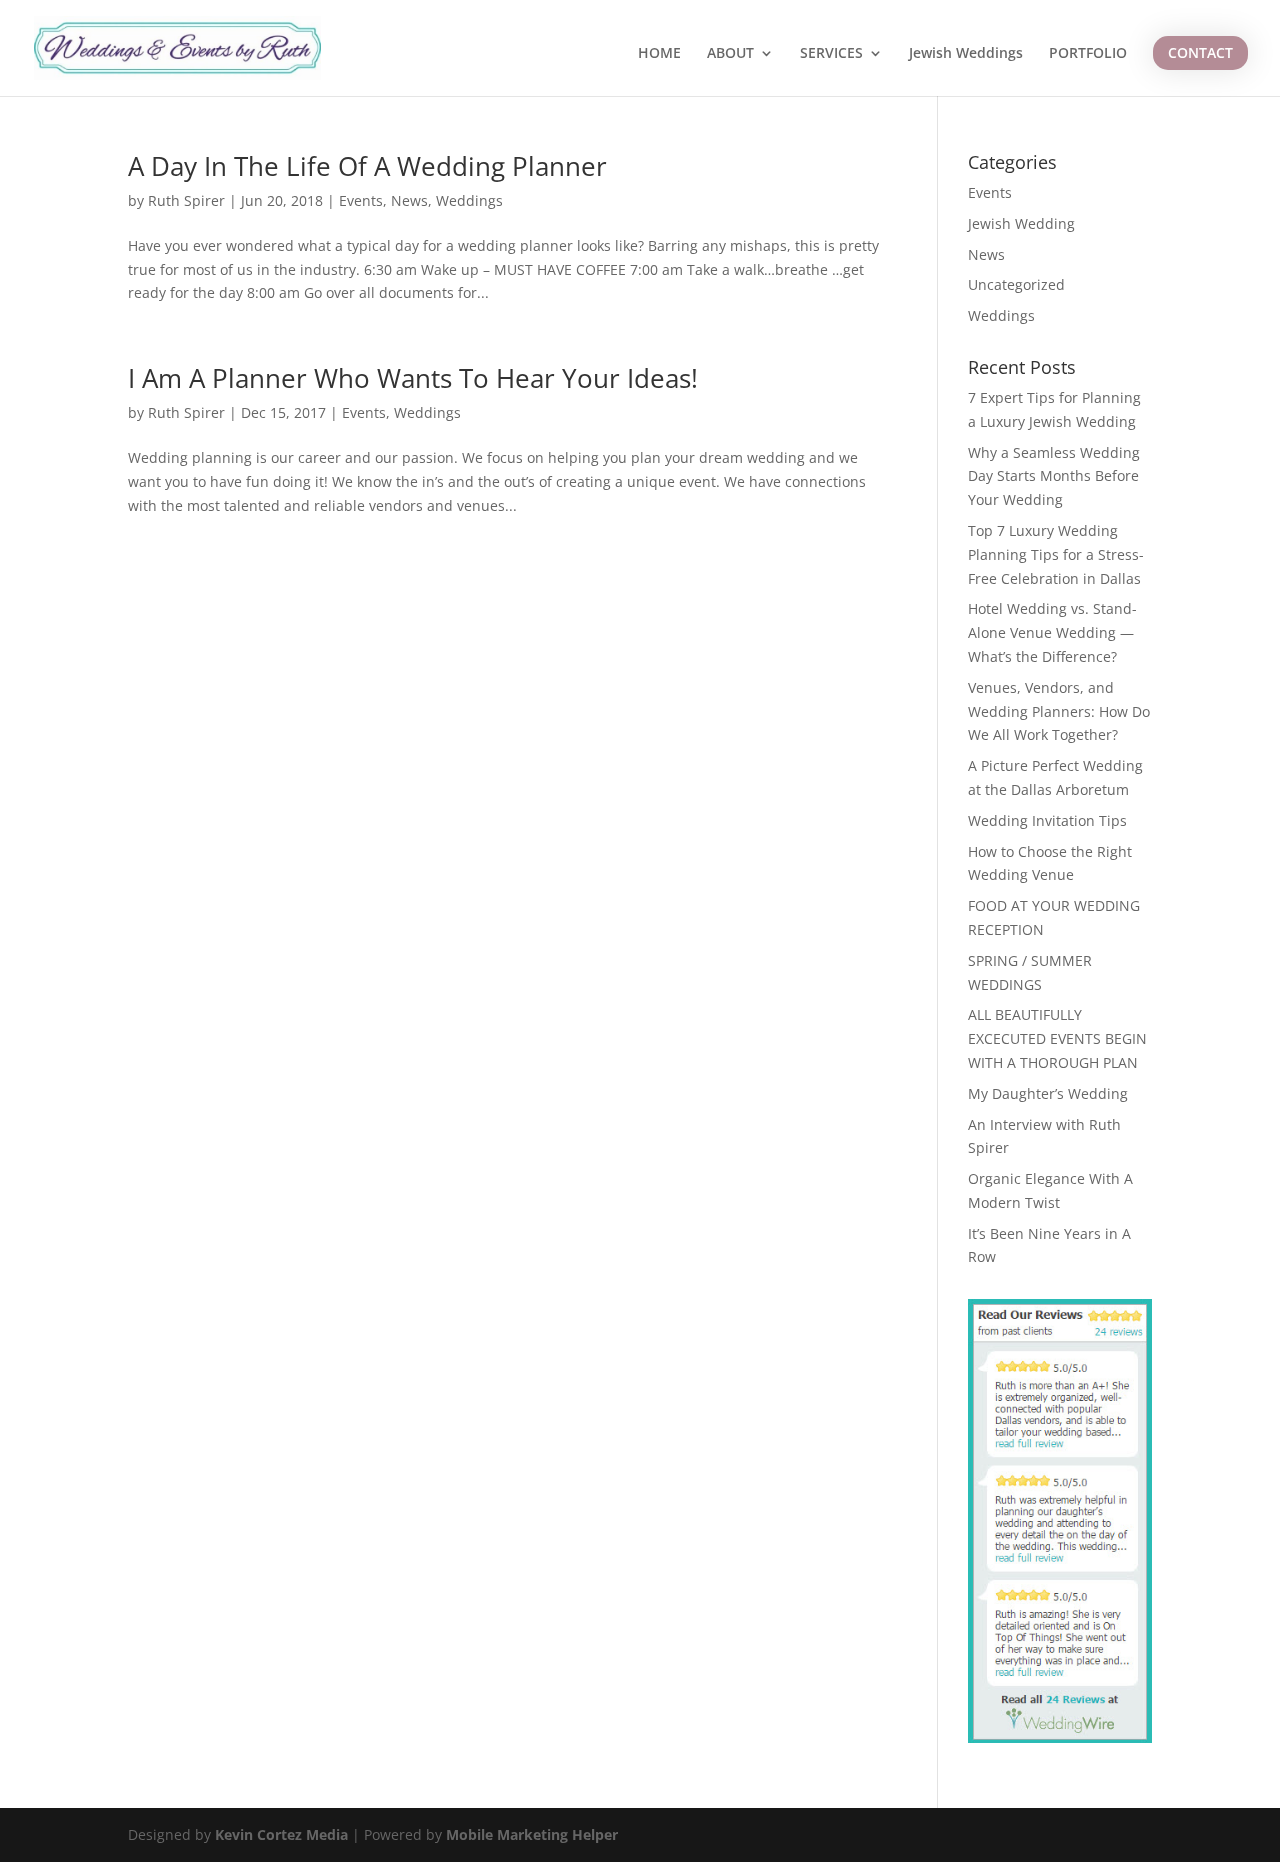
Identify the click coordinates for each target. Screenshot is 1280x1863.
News (409, 200)
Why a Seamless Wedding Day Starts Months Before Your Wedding (1054, 476)
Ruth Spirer (186, 200)
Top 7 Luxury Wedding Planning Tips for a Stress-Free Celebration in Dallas (1056, 554)
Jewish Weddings (966, 54)
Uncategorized (1016, 284)
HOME (659, 54)
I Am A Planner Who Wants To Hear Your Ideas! (413, 378)
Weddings (469, 200)
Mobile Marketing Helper (532, 1834)
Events (361, 200)
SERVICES (831, 54)
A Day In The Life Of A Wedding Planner (367, 166)
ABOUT (730, 54)
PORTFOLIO (1088, 54)
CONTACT (1200, 52)
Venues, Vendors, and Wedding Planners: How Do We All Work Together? (1059, 711)
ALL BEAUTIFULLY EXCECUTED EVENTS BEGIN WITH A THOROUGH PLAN (1057, 1038)
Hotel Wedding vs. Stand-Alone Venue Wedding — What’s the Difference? (1052, 632)
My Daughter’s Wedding (1048, 1093)
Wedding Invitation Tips (1047, 820)
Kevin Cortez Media (281, 1834)
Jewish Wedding (1021, 223)
